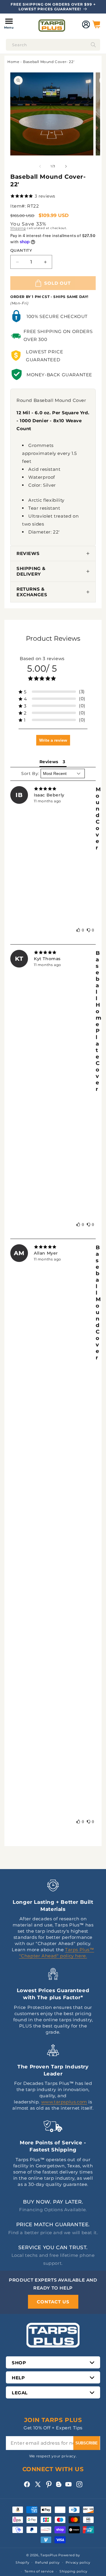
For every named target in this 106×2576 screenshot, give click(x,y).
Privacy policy (78, 2562)
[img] (53, 789)
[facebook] (27, 2484)
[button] (9, 24)
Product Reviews (53, 638)
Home (13, 62)
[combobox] (53, 45)
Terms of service (39, 2571)
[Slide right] (66, 166)
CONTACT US (53, 2302)
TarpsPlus (49, 2555)
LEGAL (20, 2393)
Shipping (18, 228)
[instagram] (79, 2484)
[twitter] (38, 2484)
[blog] (59, 2487)
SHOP (19, 2363)
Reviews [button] (49, 762)
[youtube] (68, 2484)
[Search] (93, 45)
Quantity (21, 250)
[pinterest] (49, 2484)
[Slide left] (40, 166)
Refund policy (47, 2562)
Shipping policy (73, 2571)
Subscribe (87, 2443)
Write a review (53, 740)
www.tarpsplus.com (64, 2102)
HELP (18, 2378)
